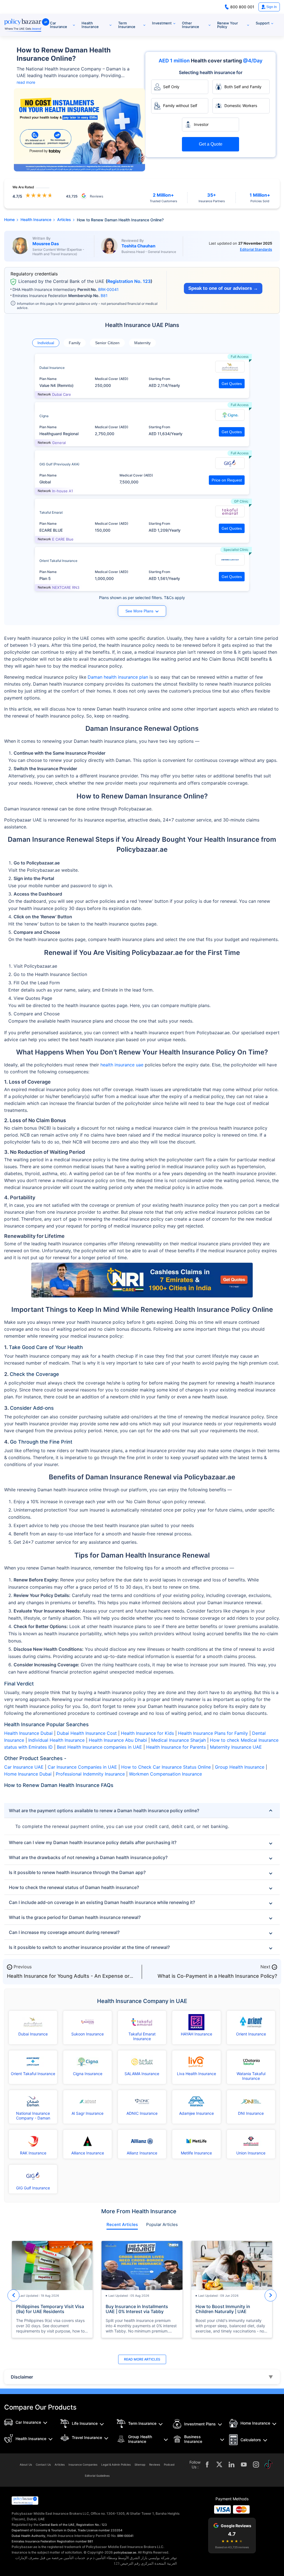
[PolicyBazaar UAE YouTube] (244, 2465)
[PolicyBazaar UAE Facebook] (207, 2465)
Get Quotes (232, 384)
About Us (26, 2465)
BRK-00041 (108, 289)
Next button (271, 2295)
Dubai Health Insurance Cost (87, 1733)
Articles (60, 2465)
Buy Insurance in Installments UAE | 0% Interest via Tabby (137, 2309)
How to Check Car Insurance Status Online (166, 1767)
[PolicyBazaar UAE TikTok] (268, 2465)
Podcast (169, 2465)
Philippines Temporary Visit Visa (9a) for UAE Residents (50, 2309)
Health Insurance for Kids (147, 1733)
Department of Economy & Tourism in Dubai (44, 2530)
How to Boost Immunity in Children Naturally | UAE (223, 2309)
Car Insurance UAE (24, 1767)
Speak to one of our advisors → (223, 288)
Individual (46, 343)
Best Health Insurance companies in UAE (99, 1747)
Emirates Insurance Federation (34, 2541)
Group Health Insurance (240, 1767)
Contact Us (43, 2465)
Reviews (155, 2465)
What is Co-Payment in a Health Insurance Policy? (217, 1976)
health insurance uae (122, 1065)
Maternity (142, 343)
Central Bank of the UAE (57, 2525)
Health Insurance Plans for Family (213, 1733)
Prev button (13, 2295)
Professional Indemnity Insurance (90, 1774)
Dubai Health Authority (28, 2536)
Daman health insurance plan (118, 677)
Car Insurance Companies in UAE (82, 1767)
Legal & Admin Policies (116, 2465)
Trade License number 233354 (100, 2530)
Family (75, 343)
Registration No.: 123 (92, 2525)
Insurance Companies (83, 2465)
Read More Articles (142, 2359)
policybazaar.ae (125, 2552)
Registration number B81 (75, 2541)
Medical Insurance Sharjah (178, 1740)
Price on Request (227, 480)
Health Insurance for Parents (176, 1747)
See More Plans (139, 611)
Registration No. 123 (129, 281)
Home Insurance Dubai (28, 1774)
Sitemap (140, 2465)
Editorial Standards (256, 249)
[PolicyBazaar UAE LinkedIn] (232, 2465)
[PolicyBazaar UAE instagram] (256, 2465)
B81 (104, 296)
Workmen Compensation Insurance (165, 1774)
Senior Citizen (107, 343)
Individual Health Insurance (56, 1740)
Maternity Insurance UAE (236, 1747)
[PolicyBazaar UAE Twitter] (219, 2465)
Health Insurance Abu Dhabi (118, 1740)
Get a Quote (211, 144)
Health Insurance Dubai (28, 1733)
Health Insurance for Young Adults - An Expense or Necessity (68, 1979)
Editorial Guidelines (97, 2476)
